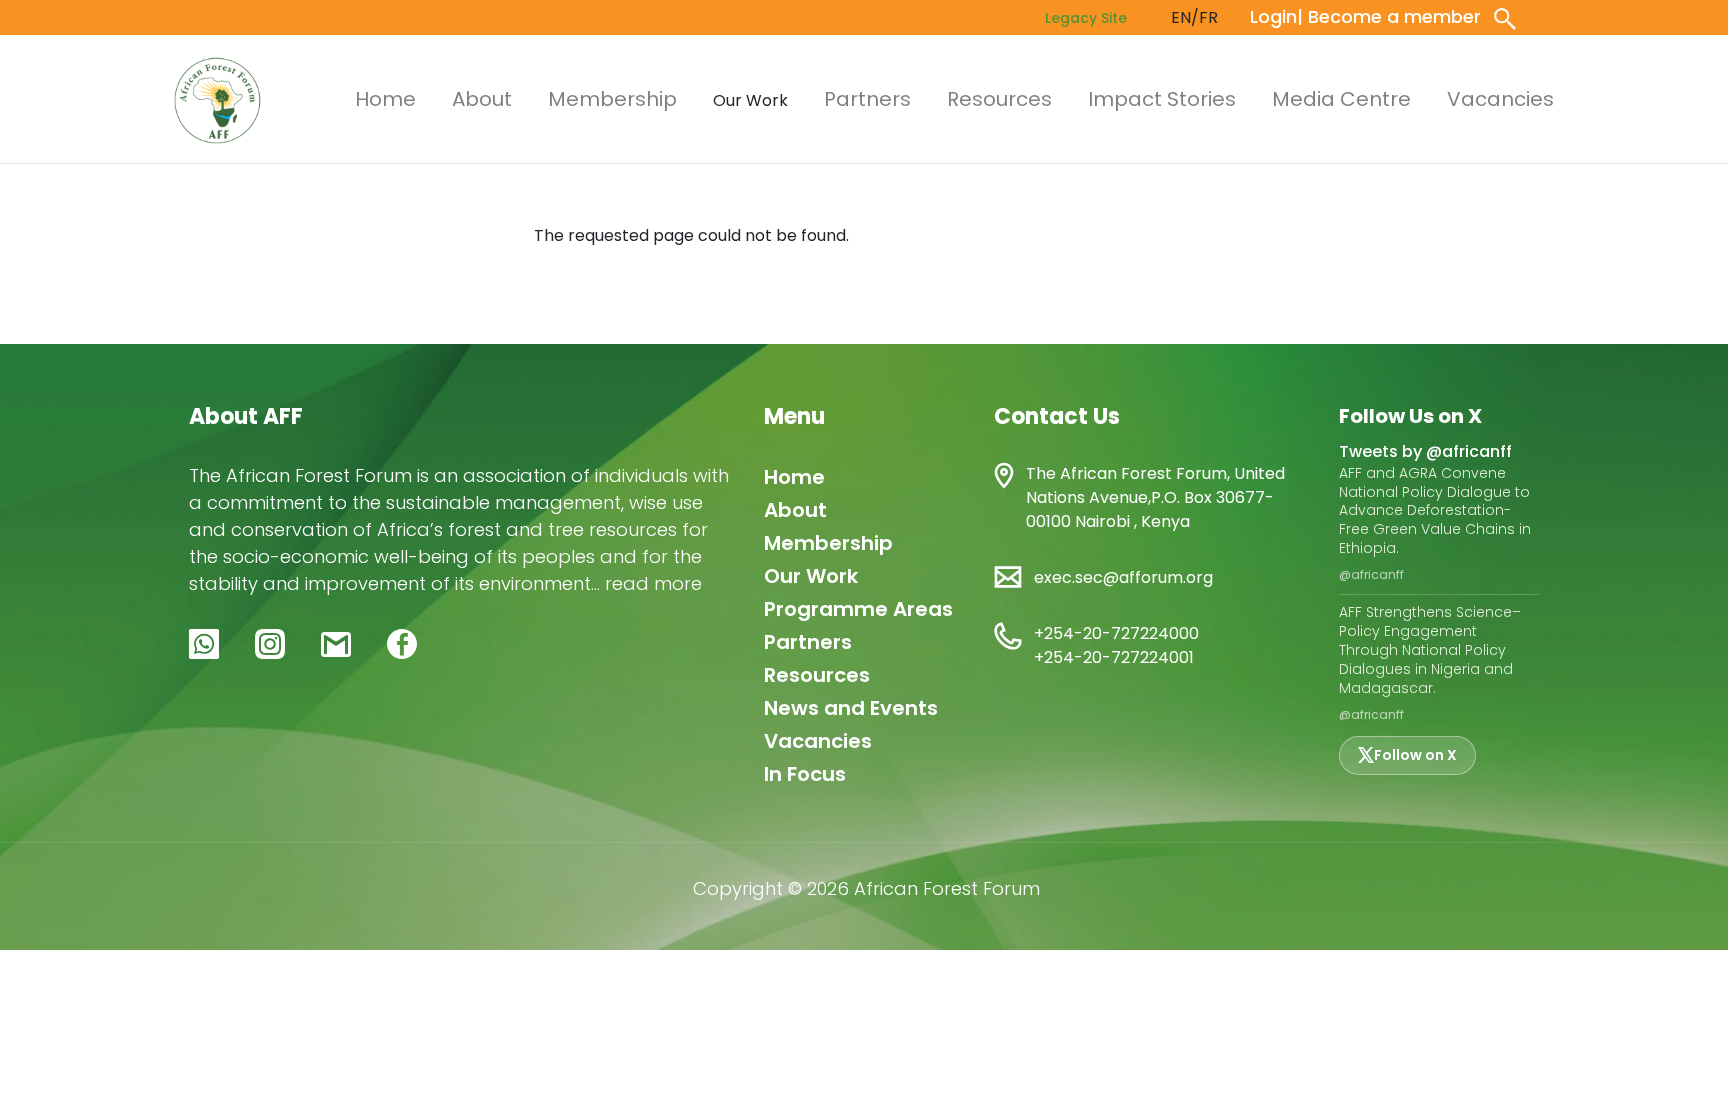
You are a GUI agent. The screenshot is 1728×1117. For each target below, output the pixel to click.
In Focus (805, 774)
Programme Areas (858, 609)
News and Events (851, 708)
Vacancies (1500, 99)
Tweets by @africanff (1425, 451)
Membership (612, 99)
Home (385, 99)
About (482, 99)
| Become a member (1389, 16)
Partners (867, 99)
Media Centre (1341, 99)
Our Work (811, 576)
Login (1273, 16)
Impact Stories (1162, 99)
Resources (999, 99)
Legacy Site (1086, 18)
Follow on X (1415, 755)
